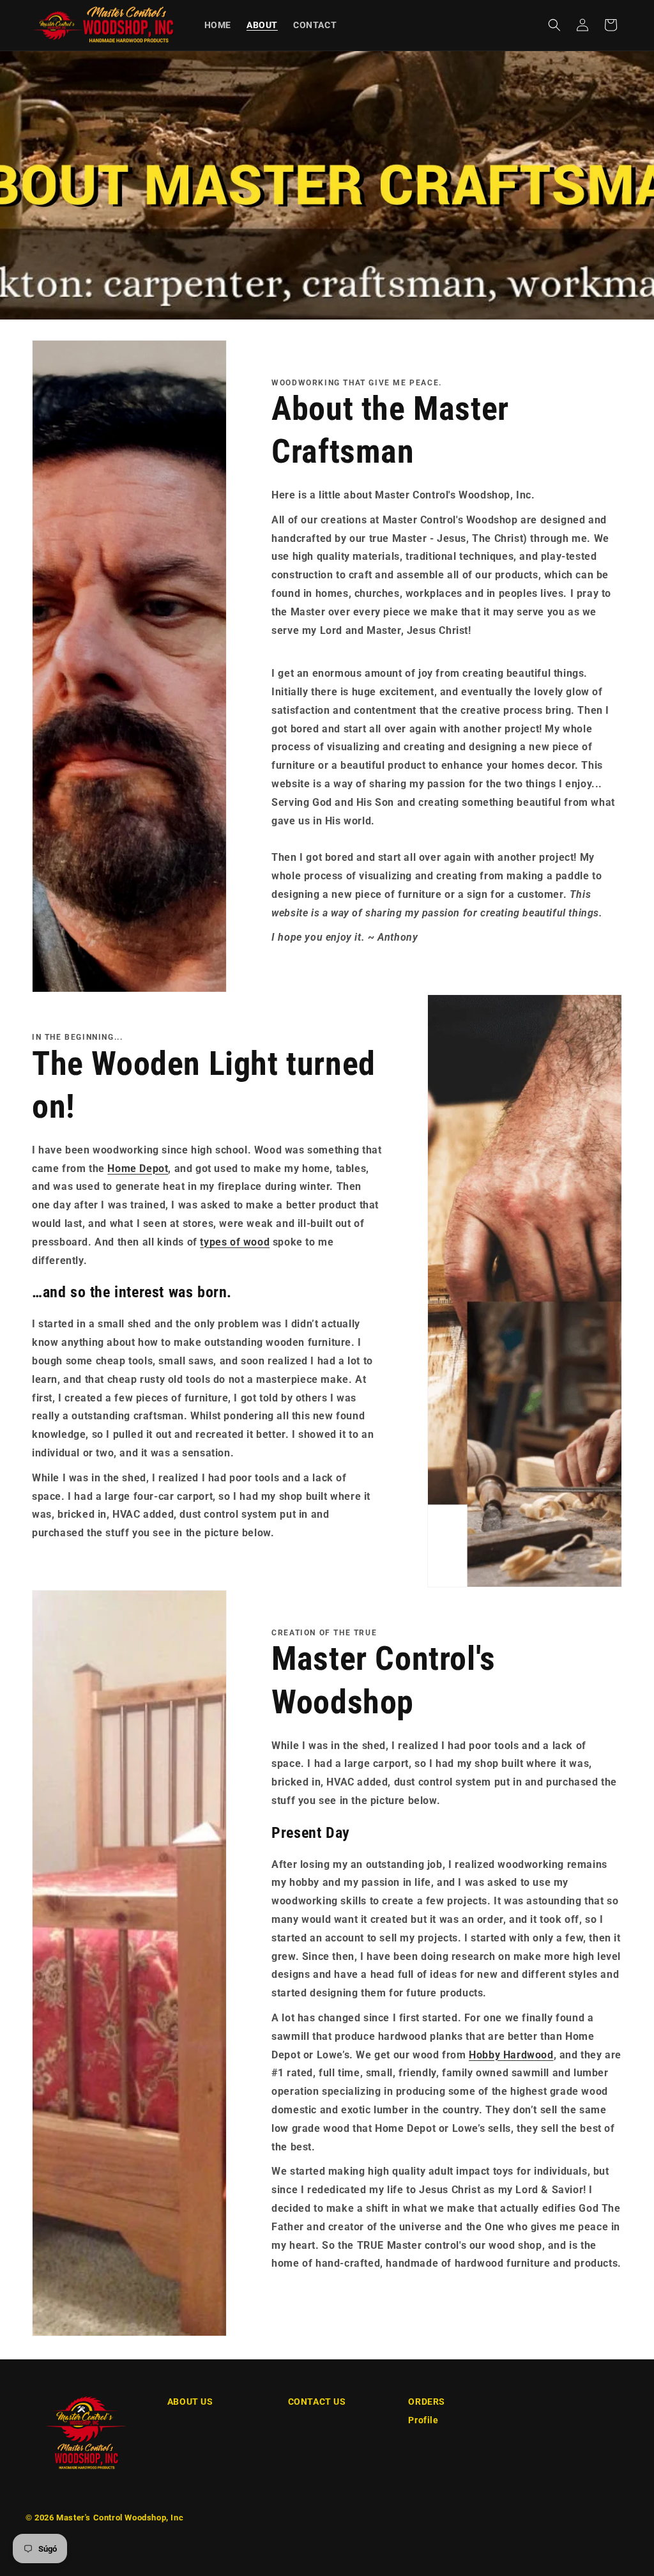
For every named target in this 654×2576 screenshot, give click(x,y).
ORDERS (427, 2402)
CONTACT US (317, 2402)
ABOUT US (190, 2402)
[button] (554, 25)
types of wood (235, 1242)
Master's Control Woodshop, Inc (120, 2518)
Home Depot (138, 1168)
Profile (423, 2420)
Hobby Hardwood (511, 2055)
